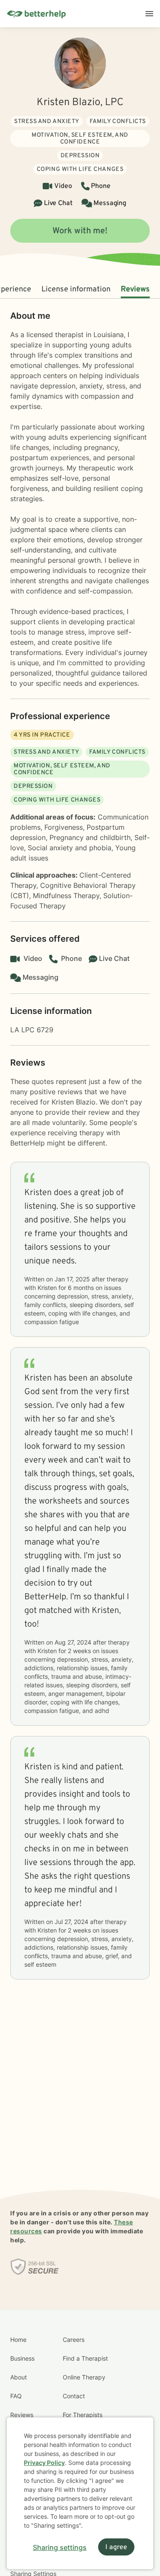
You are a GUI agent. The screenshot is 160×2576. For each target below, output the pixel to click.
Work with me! (80, 231)
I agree (116, 2547)
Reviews (135, 289)
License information (76, 289)
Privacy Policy (44, 2463)
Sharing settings (60, 2547)
